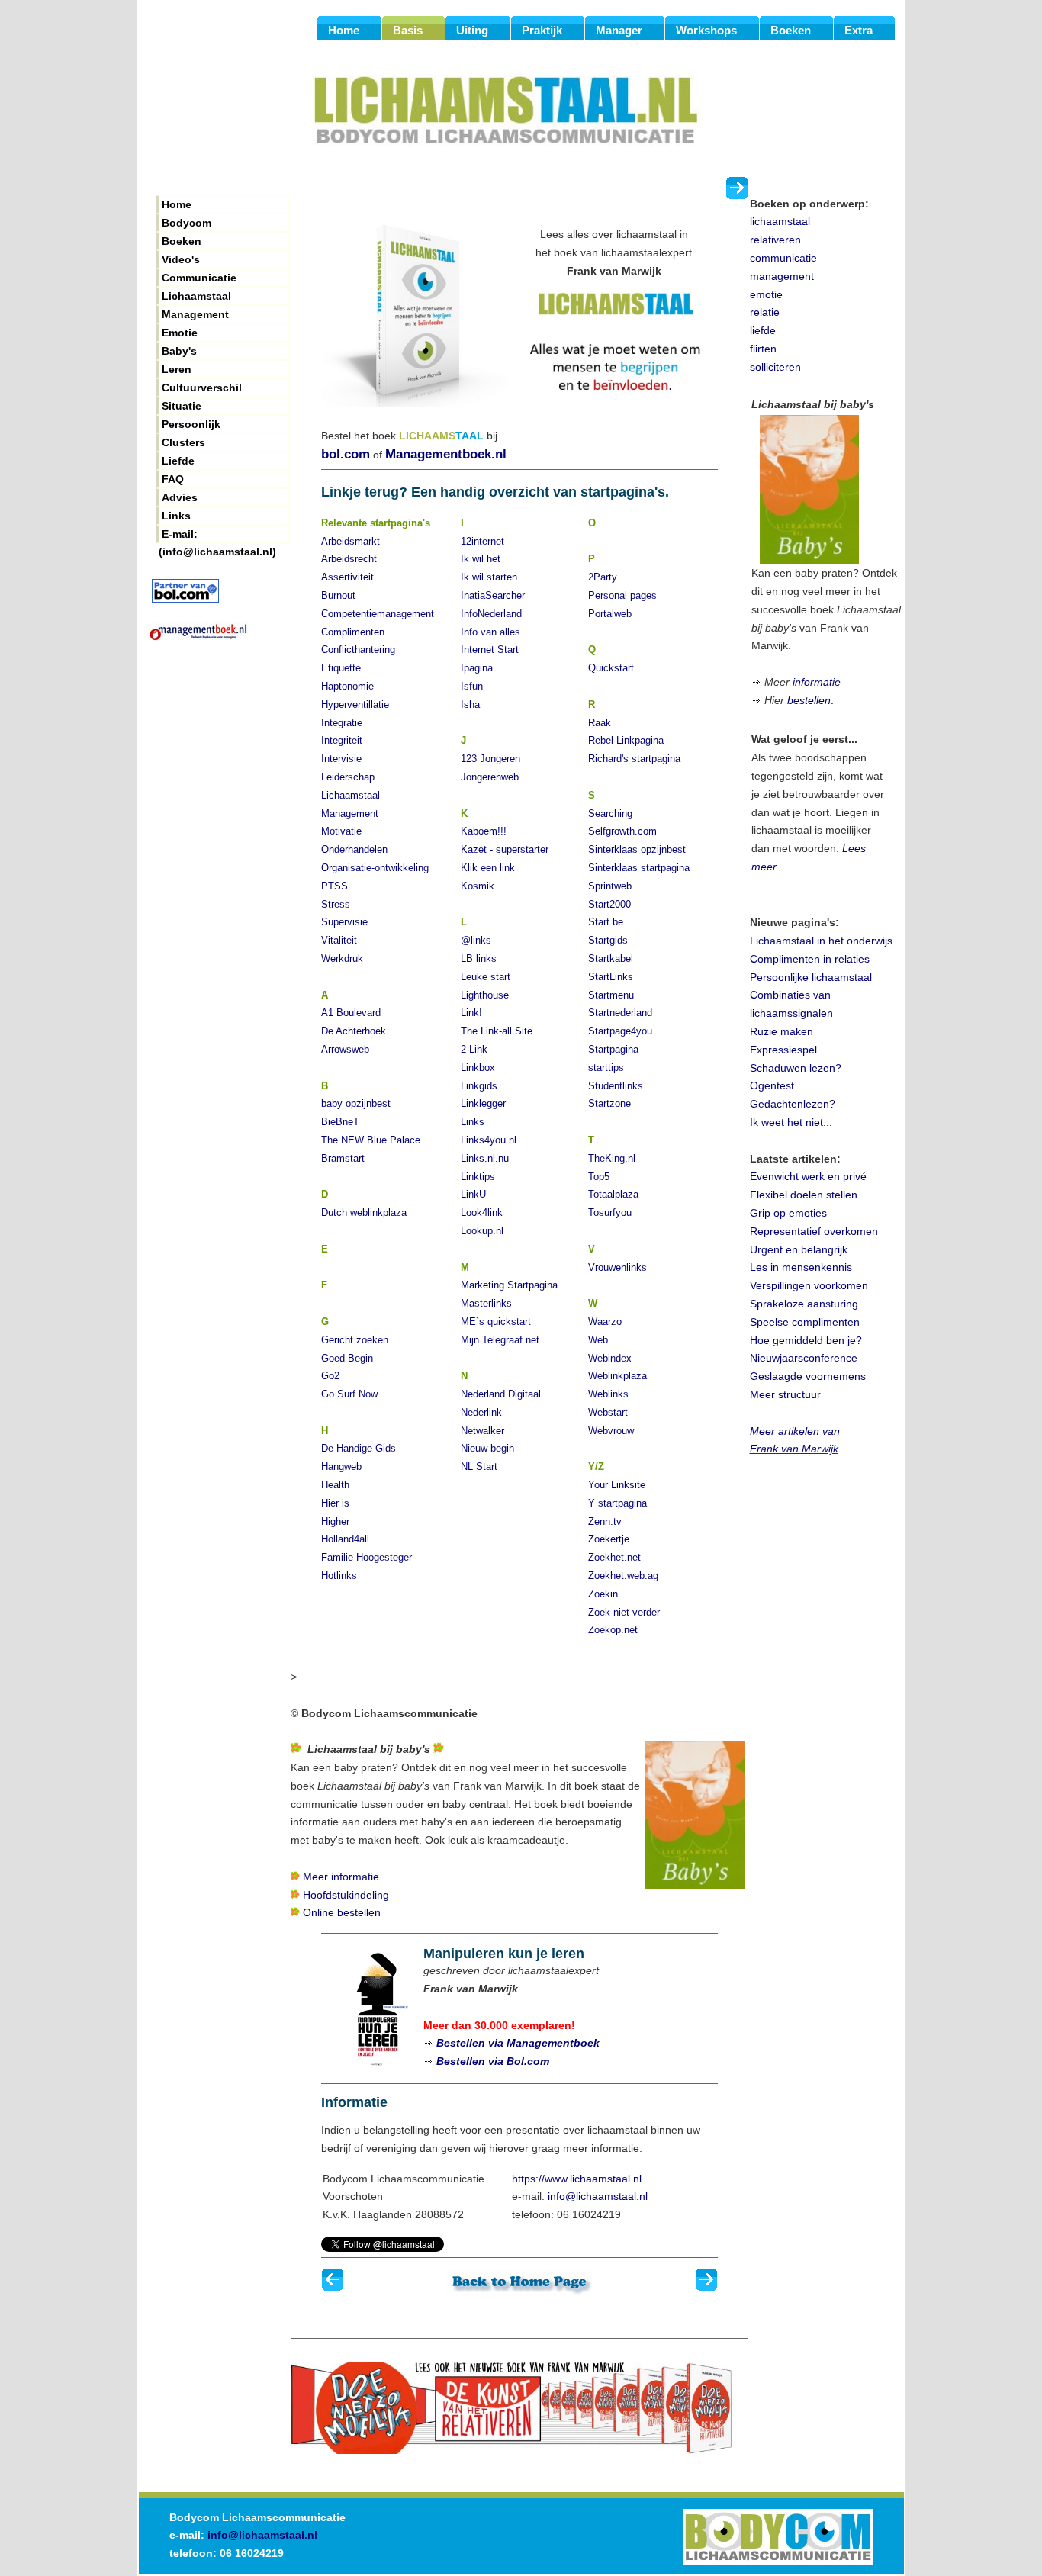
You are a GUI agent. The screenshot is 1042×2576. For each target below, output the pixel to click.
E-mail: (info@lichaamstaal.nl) (217, 535)
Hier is (335, 1503)
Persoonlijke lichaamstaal (811, 977)
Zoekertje (609, 1539)
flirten (763, 349)
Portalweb (610, 614)
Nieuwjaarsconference (804, 1358)
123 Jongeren (490, 759)
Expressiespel (783, 1050)
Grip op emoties (788, 1213)
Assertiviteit (347, 577)
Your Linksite (617, 1485)
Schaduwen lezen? (796, 1068)
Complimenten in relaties (810, 959)
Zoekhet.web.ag (623, 1576)
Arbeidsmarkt (351, 541)
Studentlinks (616, 1086)
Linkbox (478, 1068)
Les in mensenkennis (801, 1267)
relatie (765, 312)
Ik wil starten (489, 577)
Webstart (608, 1412)
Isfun (472, 686)
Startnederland (620, 1013)
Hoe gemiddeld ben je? (806, 1340)
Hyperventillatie (355, 704)
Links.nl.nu (485, 1158)
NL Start (479, 1466)
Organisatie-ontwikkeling (375, 868)
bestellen (809, 700)
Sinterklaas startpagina (639, 868)
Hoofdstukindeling (346, 1895)
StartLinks (611, 977)
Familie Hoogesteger (367, 1557)
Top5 (599, 1177)
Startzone (609, 1103)
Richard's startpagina (634, 759)
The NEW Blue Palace (371, 1140)
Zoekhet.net (614, 1557)
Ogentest (772, 1085)
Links (473, 1122)
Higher (335, 1521)
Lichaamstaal (351, 795)
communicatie (783, 258)
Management (350, 814)
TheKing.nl (612, 1158)
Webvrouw (611, 1431)
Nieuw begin (487, 1448)
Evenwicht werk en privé (808, 1176)
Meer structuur (785, 1394)
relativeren (775, 240)
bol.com (346, 454)
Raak (600, 723)
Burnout (338, 595)
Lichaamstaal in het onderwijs (821, 941)
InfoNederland (491, 614)
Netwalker (482, 1431)
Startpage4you (620, 1031)
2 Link (474, 1049)
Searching (610, 814)
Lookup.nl (482, 1231)
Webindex (610, 1358)
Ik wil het (481, 559)
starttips (606, 1068)
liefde (763, 330)
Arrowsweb (345, 1049)
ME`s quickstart (496, 1322)
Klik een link (488, 868)
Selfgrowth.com (622, 831)
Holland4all (345, 1539)
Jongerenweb (490, 777)
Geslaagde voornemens (808, 1376)
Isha (470, 704)
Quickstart (611, 668)
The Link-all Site (497, 1031)
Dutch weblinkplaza (364, 1212)
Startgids (608, 940)
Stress (336, 904)
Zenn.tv (605, 1521)
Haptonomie (347, 686)
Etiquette (341, 668)
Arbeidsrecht (349, 559)
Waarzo (605, 1322)
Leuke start (486, 977)
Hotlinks (339, 1576)
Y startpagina (617, 1503)
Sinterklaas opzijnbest (637, 849)
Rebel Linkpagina (626, 740)
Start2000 (609, 904)
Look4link (482, 1212)
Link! (471, 1013)
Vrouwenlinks (617, 1267)
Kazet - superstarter (505, 849)
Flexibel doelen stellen (804, 1195)
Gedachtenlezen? (793, 1104)
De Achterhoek (354, 1031)
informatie (817, 682)
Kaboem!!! (484, 831)
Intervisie (341, 759)
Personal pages (622, 595)
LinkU (473, 1194)
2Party (603, 577)
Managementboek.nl (446, 454)
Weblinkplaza (617, 1376)
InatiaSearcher (493, 595)
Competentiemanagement (378, 614)
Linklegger (483, 1103)
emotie (766, 294)
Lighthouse (485, 995)
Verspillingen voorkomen (809, 1285)
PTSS (334, 886)
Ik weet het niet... (791, 1122)
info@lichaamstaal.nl (598, 2196)
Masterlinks (486, 1303)
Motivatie (341, 831)
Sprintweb (610, 886)
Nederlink (481, 1412)
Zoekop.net (613, 1630)
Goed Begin (347, 1358)
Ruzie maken (781, 1031)
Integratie (342, 723)
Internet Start (490, 650)
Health (335, 1485)
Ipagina (477, 668)
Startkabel (611, 958)
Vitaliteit (339, 940)
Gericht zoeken (355, 1340)
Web (598, 1340)
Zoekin (603, 1594)
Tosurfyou (610, 1212)
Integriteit (342, 740)
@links (476, 940)
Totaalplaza (613, 1194)
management (782, 276)
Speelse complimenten (805, 1322)
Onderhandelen (354, 849)
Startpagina (613, 1049)
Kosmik (478, 886)
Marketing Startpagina (509, 1285)
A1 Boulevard (351, 1013)
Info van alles (490, 632)
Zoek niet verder (624, 1612)
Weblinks (608, 1394)
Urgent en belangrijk (799, 1249)
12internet (482, 541)
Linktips (478, 1177)
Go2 (330, 1376)
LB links (479, 958)
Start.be (606, 922)
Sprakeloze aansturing (804, 1304)
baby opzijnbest (356, 1103)
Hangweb (341, 1466)
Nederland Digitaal (501, 1394)
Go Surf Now (349, 1394)
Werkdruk (342, 958)
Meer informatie (341, 1877)
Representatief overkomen (814, 1231)
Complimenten (353, 632)
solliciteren (775, 367)
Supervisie (344, 922)
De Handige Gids (359, 1448)
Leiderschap (348, 777)
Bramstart (343, 1158)
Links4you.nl (489, 1140)
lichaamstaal (780, 221)
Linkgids (479, 1086)
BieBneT (340, 1122)
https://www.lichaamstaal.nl (577, 2179)
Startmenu (611, 995)
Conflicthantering (358, 650)
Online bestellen (342, 1912)
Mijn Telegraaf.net (500, 1340)
